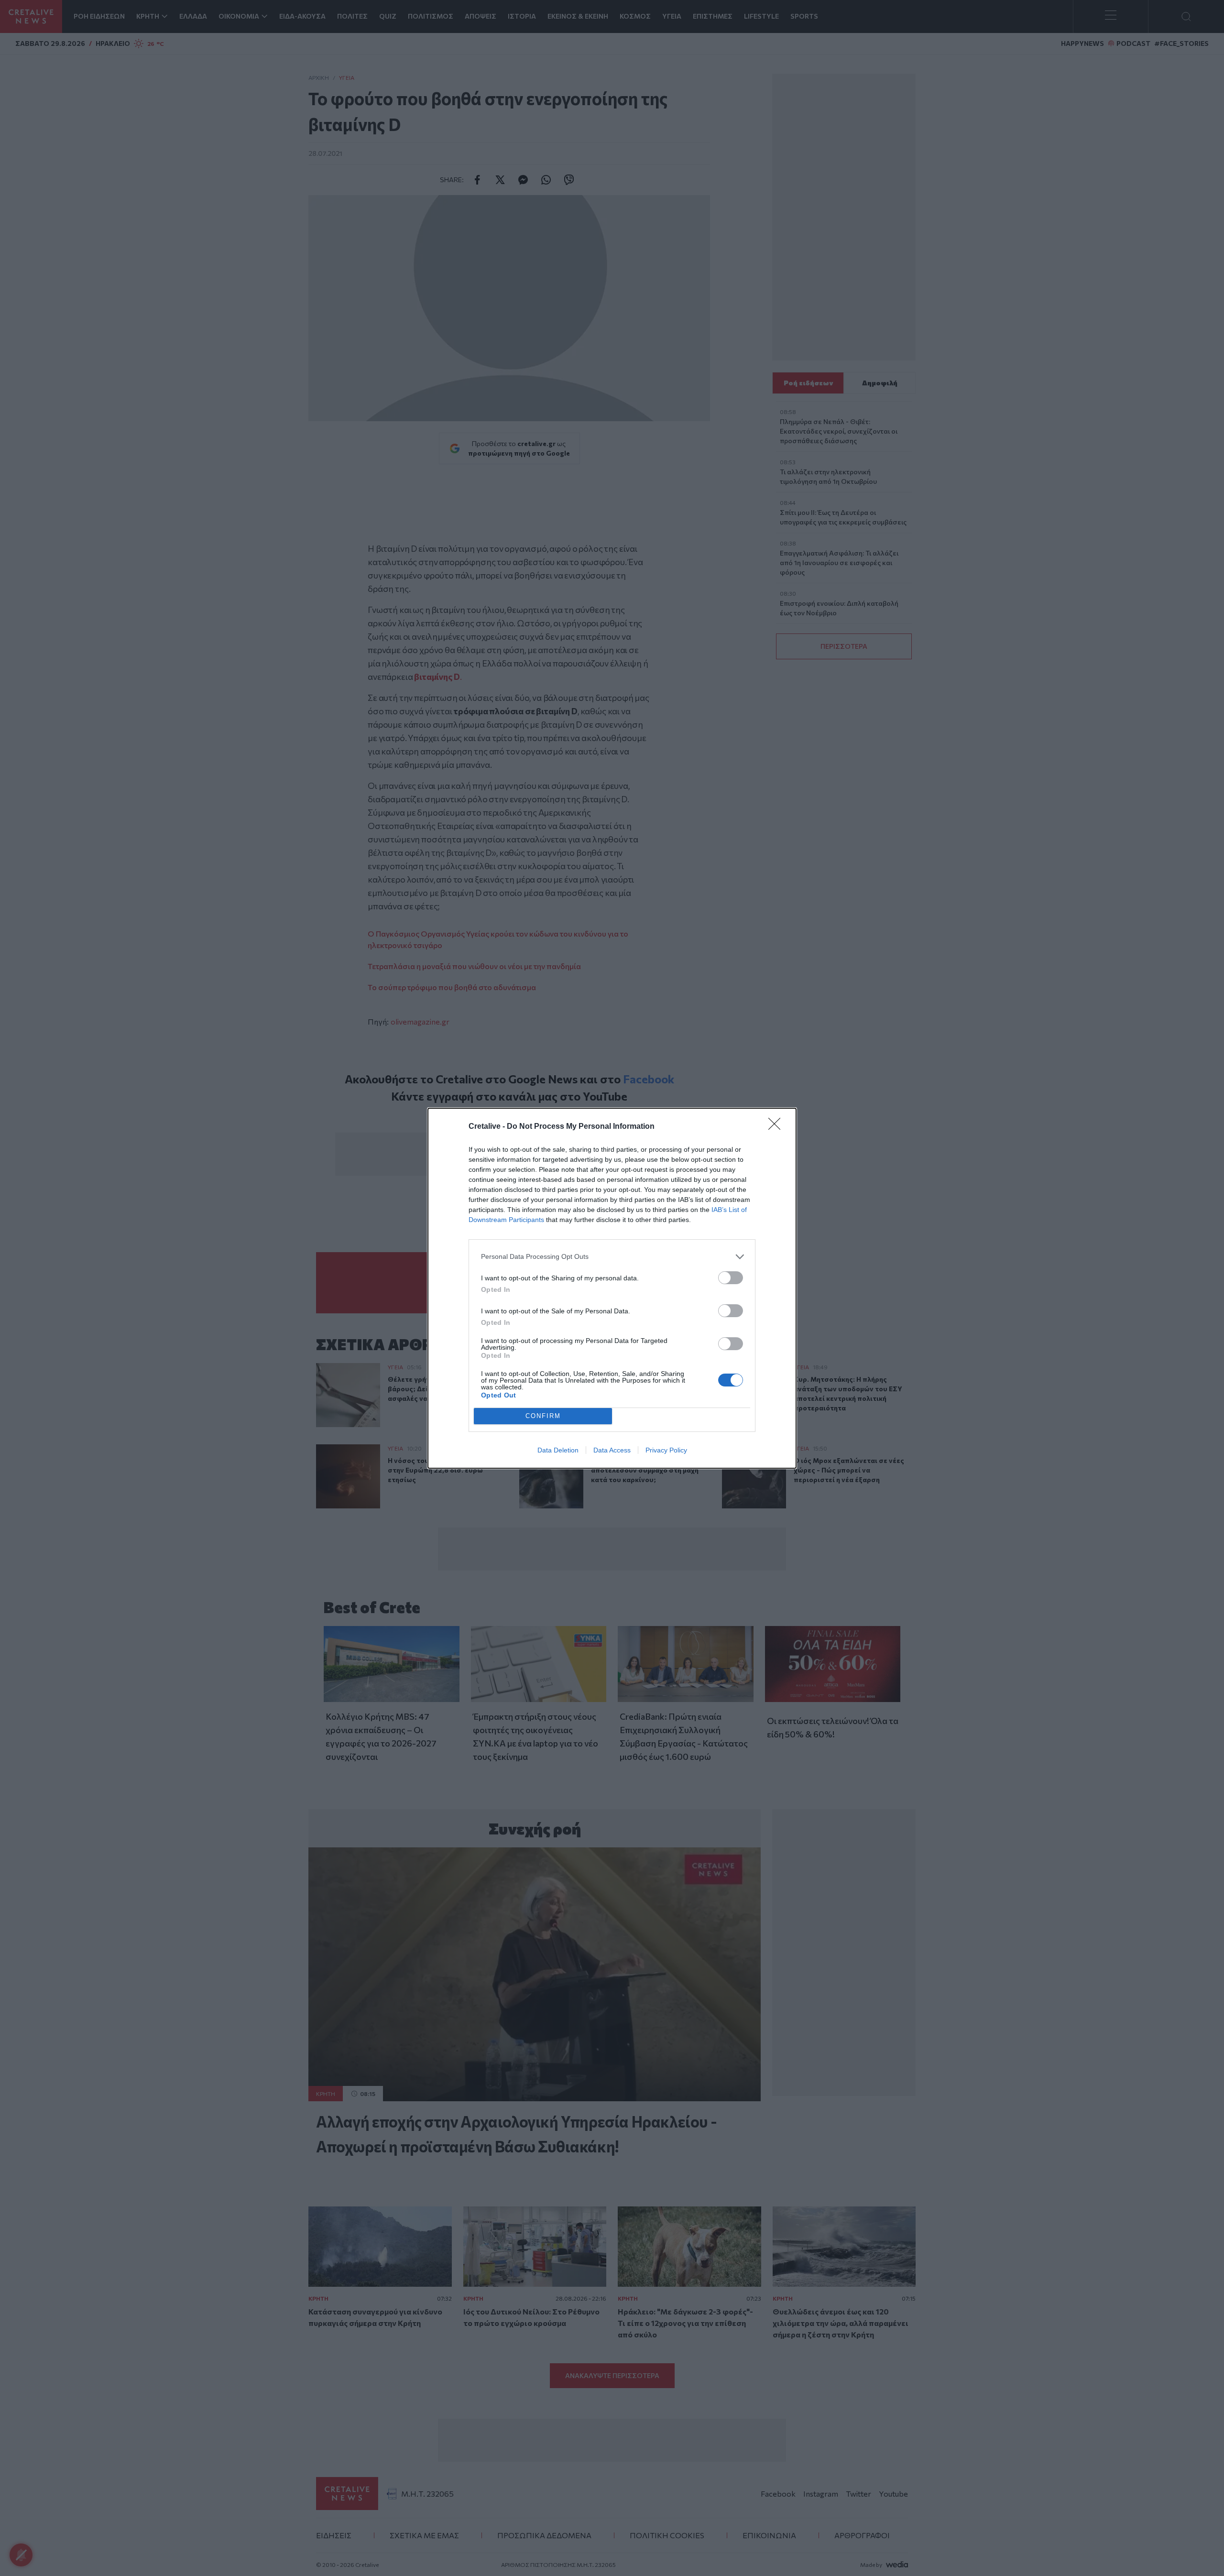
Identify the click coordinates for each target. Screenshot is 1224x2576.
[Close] (777, 1127)
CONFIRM (543, 1416)
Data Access (612, 1450)
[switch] (731, 1278)
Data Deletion (558, 1450)
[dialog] (612, 1288)
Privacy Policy (666, 1450)
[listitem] (612, 1257)
